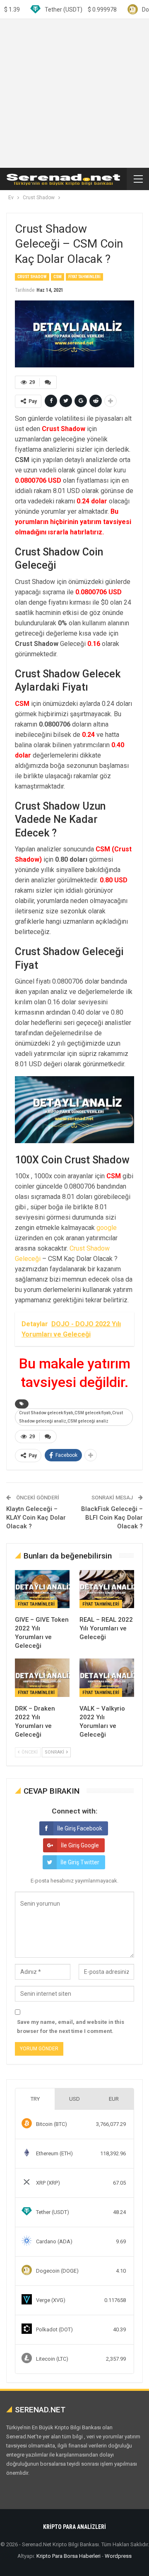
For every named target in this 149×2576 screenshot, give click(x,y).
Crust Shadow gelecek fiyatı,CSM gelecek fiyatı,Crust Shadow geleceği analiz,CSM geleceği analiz (71, 1417)
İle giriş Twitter (80, 1862)
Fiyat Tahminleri (84, 277)
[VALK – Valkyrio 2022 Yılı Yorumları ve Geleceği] (107, 1678)
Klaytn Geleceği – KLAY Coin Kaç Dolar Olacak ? (36, 1518)
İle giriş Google (80, 1845)
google (107, 1228)
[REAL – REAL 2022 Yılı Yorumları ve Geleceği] (107, 1589)
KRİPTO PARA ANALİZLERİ (74, 2527)
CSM (58, 277)
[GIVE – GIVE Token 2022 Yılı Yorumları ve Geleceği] (42, 1589)
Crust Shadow (32, 277)
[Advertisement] (74, 93)
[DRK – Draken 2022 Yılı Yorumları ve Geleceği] (42, 1678)
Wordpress (118, 2556)
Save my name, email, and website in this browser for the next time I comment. (71, 2027)
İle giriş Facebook (80, 1828)
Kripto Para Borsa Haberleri (68, 2556)
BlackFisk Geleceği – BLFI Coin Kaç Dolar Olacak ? (112, 1518)
